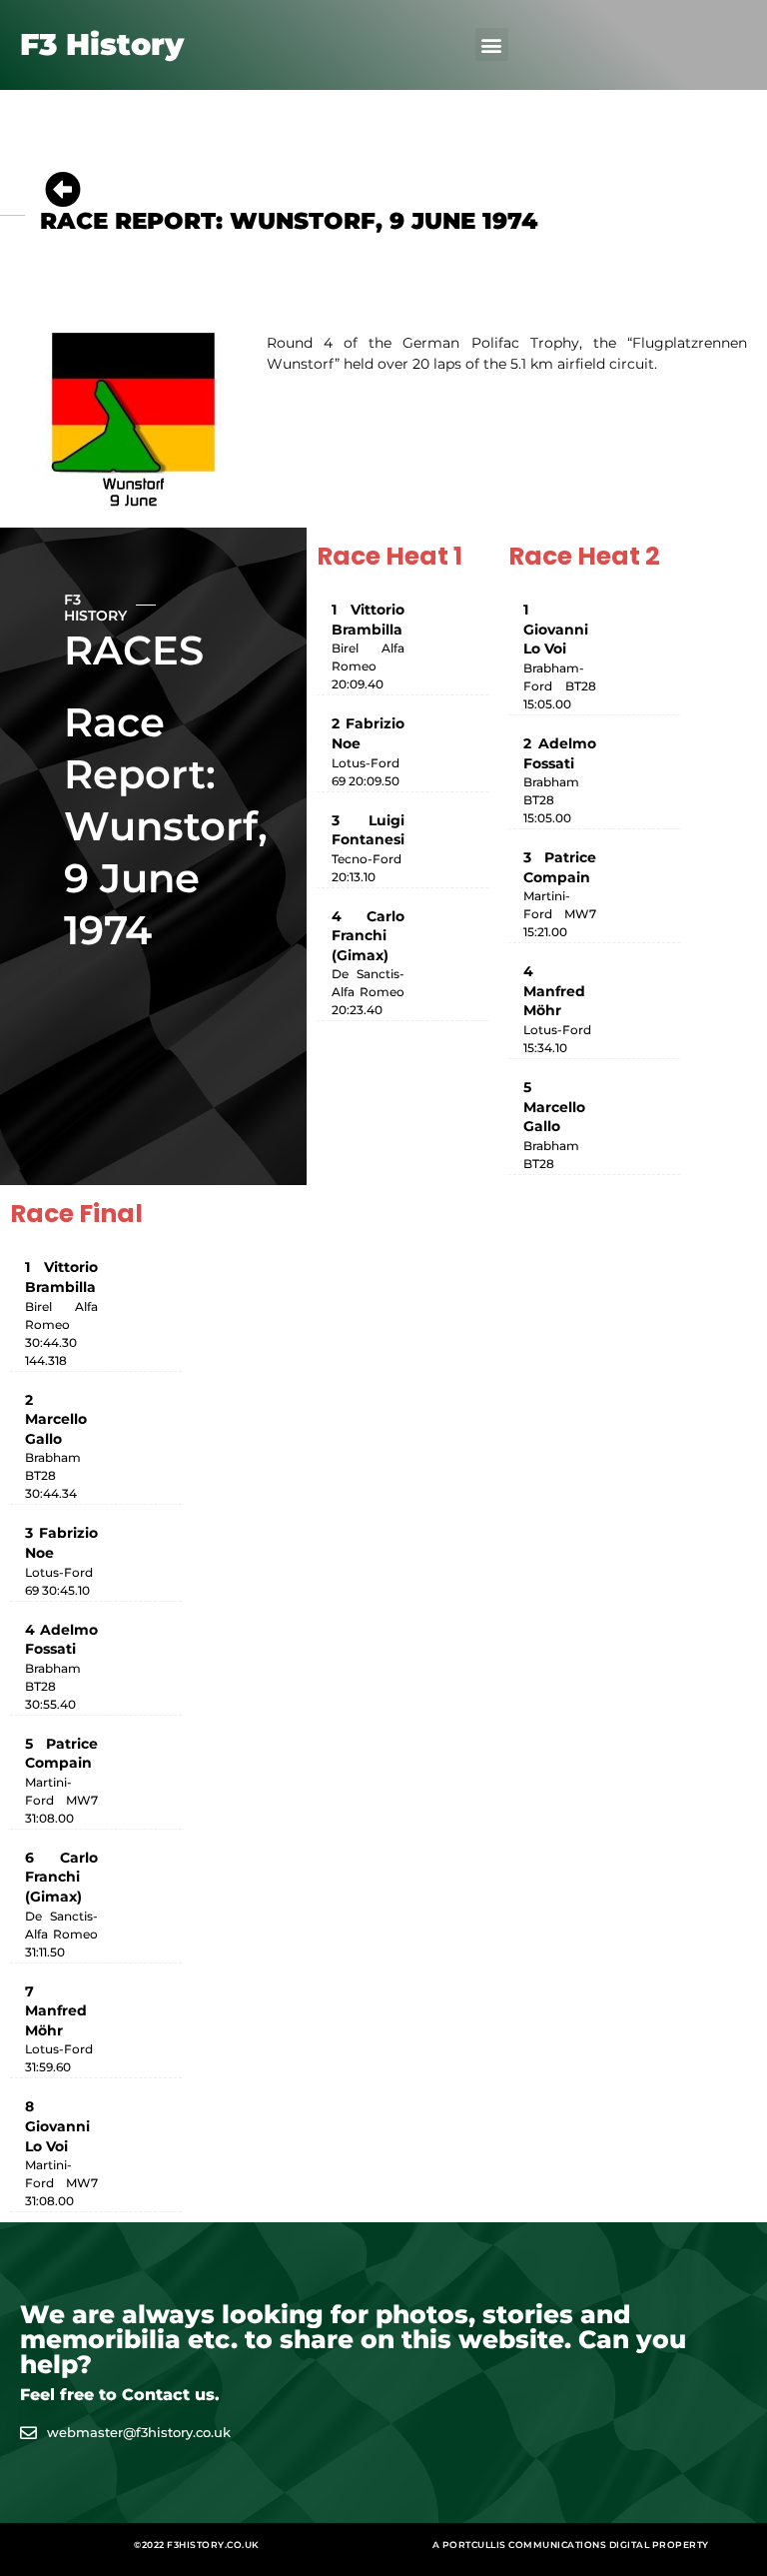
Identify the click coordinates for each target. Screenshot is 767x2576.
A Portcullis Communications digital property (571, 2545)
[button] (492, 44)
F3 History (102, 44)
